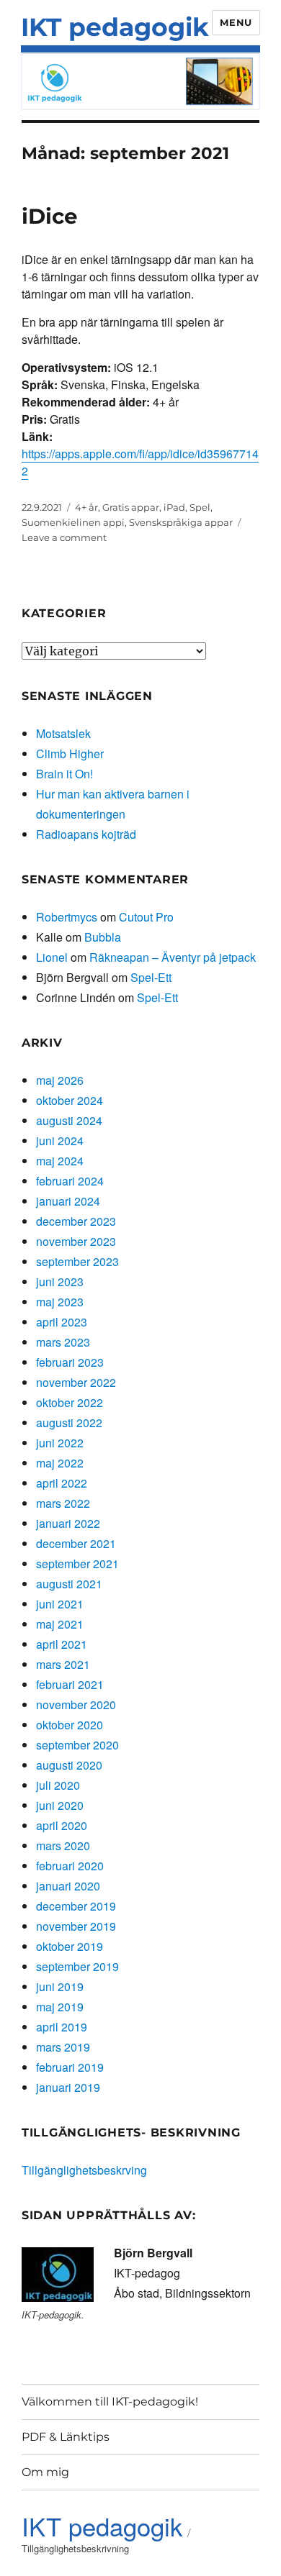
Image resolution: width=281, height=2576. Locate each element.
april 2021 (62, 1644)
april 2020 (62, 1825)
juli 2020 (58, 1785)
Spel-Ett (151, 977)
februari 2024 (70, 1181)
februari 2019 (70, 2067)
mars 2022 (63, 1503)
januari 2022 (68, 1523)
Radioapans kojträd (86, 834)
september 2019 (77, 1966)
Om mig (45, 2472)
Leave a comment (64, 537)
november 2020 (76, 1705)
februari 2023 (70, 1362)
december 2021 (76, 1543)
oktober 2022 (70, 1402)
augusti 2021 (69, 1584)
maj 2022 (60, 1463)
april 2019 (62, 2027)
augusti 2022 (69, 1423)
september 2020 (77, 1745)
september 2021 (77, 1564)
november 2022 (76, 1382)
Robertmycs (67, 917)
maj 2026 (60, 1080)
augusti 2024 (69, 1120)
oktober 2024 (70, 1100)
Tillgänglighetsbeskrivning (75, 2548)
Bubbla (103, 937)
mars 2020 (63, 1845)
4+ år (86, 507)
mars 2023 (63, 1342)
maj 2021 (60, 1624)
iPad (174, 507)
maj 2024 (60, 1161)
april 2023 (62, 1322)
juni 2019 (60, 1986)
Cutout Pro (146, 917)
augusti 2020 (69, 1765)
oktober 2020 (70, 1725)
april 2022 (62, 1483)
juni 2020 (60, 1805)
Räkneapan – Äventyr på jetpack (173, 957)
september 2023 (77, 1261)
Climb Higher (70, 754)
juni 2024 (60, 1141)
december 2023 (76, 1221)
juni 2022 (60, 1443)
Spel (200, 507)
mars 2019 (63, 2047)
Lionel (52, 957)
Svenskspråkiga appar (181, 522)
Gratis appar (131, 507)
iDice (50, 216)
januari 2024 (68, 1201)
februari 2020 (70, 1866)
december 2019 (76, 1906)
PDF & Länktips (66, 2437)
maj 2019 (60, 2007)
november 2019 (76, 1926)
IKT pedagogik (115, 27)
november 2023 (76, 1241)
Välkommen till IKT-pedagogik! (110, 2402)
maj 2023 (60, 1302)
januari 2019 (68, 2087)
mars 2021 (63, 1664)
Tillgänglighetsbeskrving (84, 2170)
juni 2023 (60, 1282)
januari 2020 (68, 1886)
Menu (236, 22)
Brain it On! (64, 774)
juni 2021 (60, 1604)
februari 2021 (70, 1684)
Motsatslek (63, 733)
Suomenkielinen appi (73, 522)
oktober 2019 (70, 1946)
